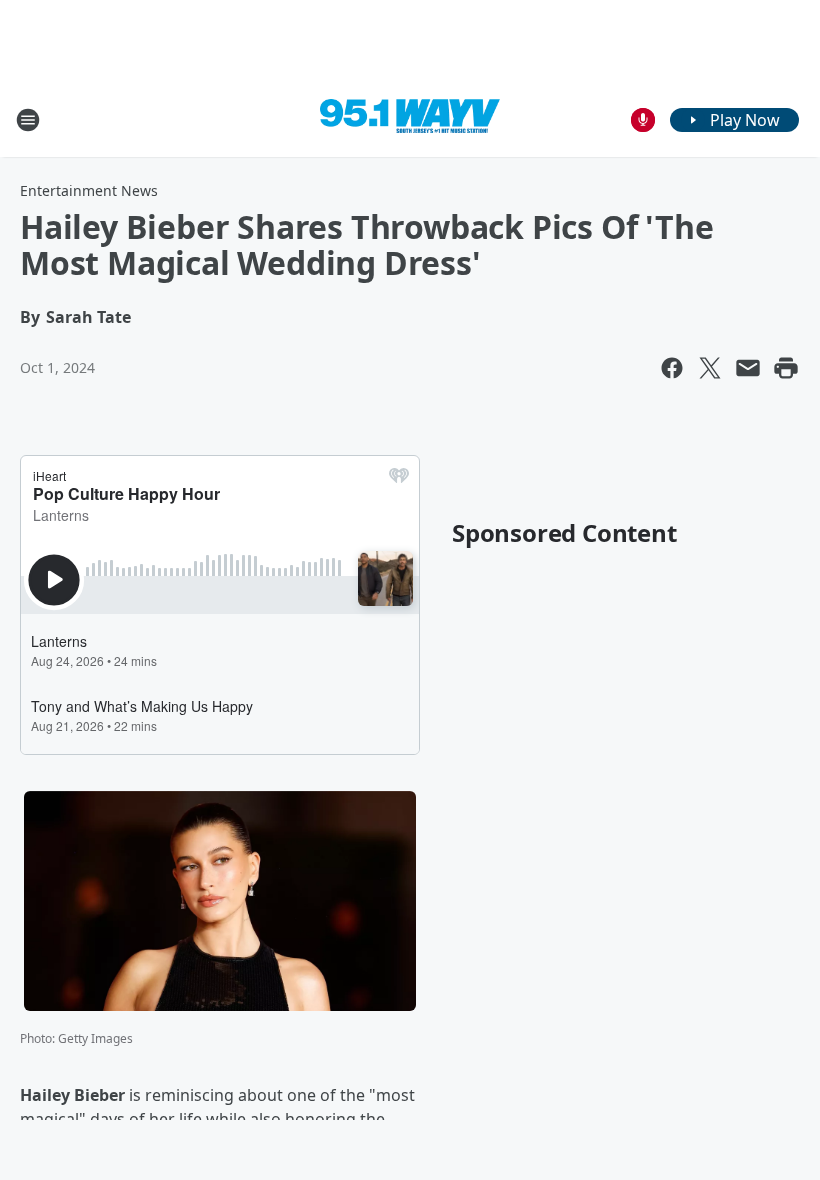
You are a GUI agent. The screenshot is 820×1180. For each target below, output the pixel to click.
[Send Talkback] (643, 120)
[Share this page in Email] (748, 368)
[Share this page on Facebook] (672, 368)
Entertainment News (89, 190)
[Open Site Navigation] (28, 120)
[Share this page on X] (710, 368)
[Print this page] (786, 368)
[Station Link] (410, 120)
